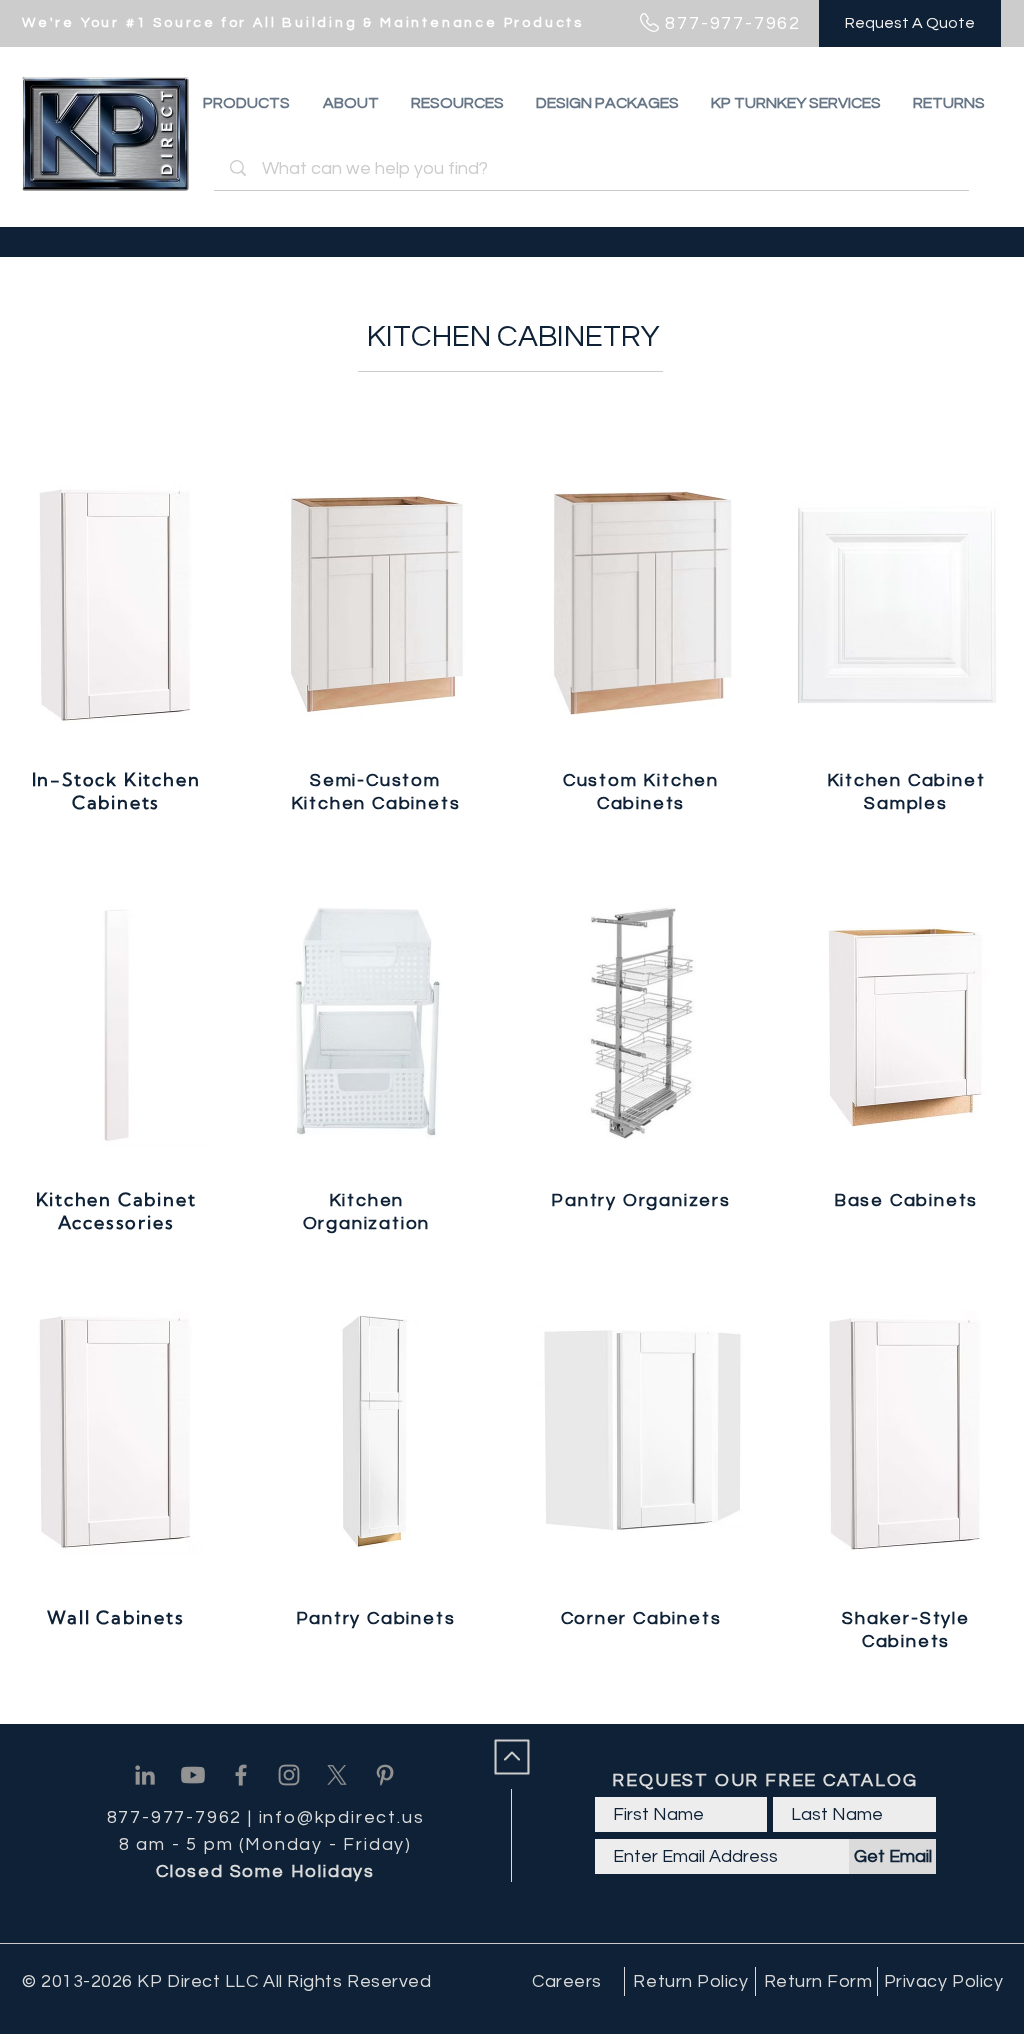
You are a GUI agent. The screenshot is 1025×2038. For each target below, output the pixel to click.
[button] (949, 103)
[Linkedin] (145, 1775)
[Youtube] (193, 1775)
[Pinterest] (385, 1775)
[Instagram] (289, 1775)
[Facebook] (241, 1775)
